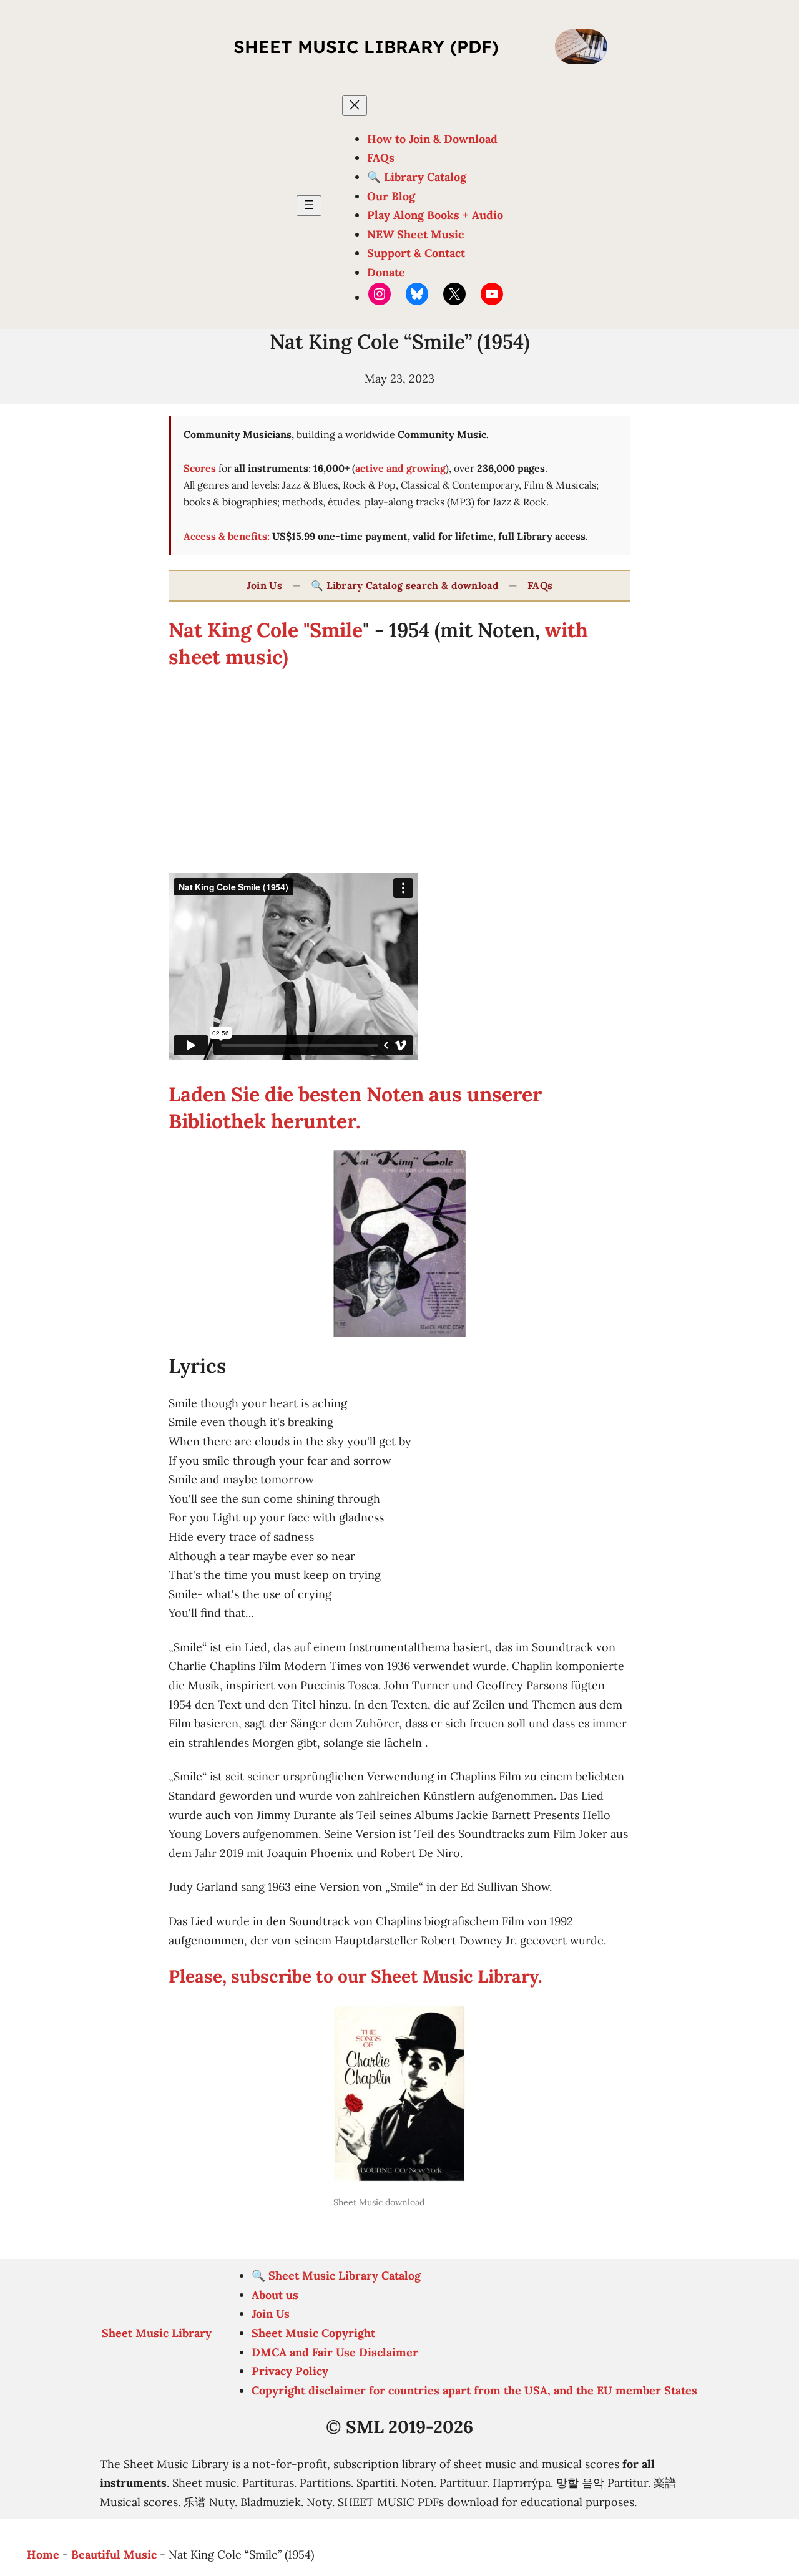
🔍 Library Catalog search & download (405, 585)
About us (275, 2295)
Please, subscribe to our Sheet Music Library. (355, 1976)
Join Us (264, 585)
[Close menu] (355, 106)
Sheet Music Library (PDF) (366, 46)
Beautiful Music (114, 2554)
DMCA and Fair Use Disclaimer (335, 2352)
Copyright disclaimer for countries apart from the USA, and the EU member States (474, 2390)
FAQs (540, 585)
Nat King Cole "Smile (266, 630)
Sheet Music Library (157, 2333)
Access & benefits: (227, 536)
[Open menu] (309, 206)
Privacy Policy (290, 2371)
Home (43, 2554)
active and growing (400, 468)
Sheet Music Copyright (313, 2333)
